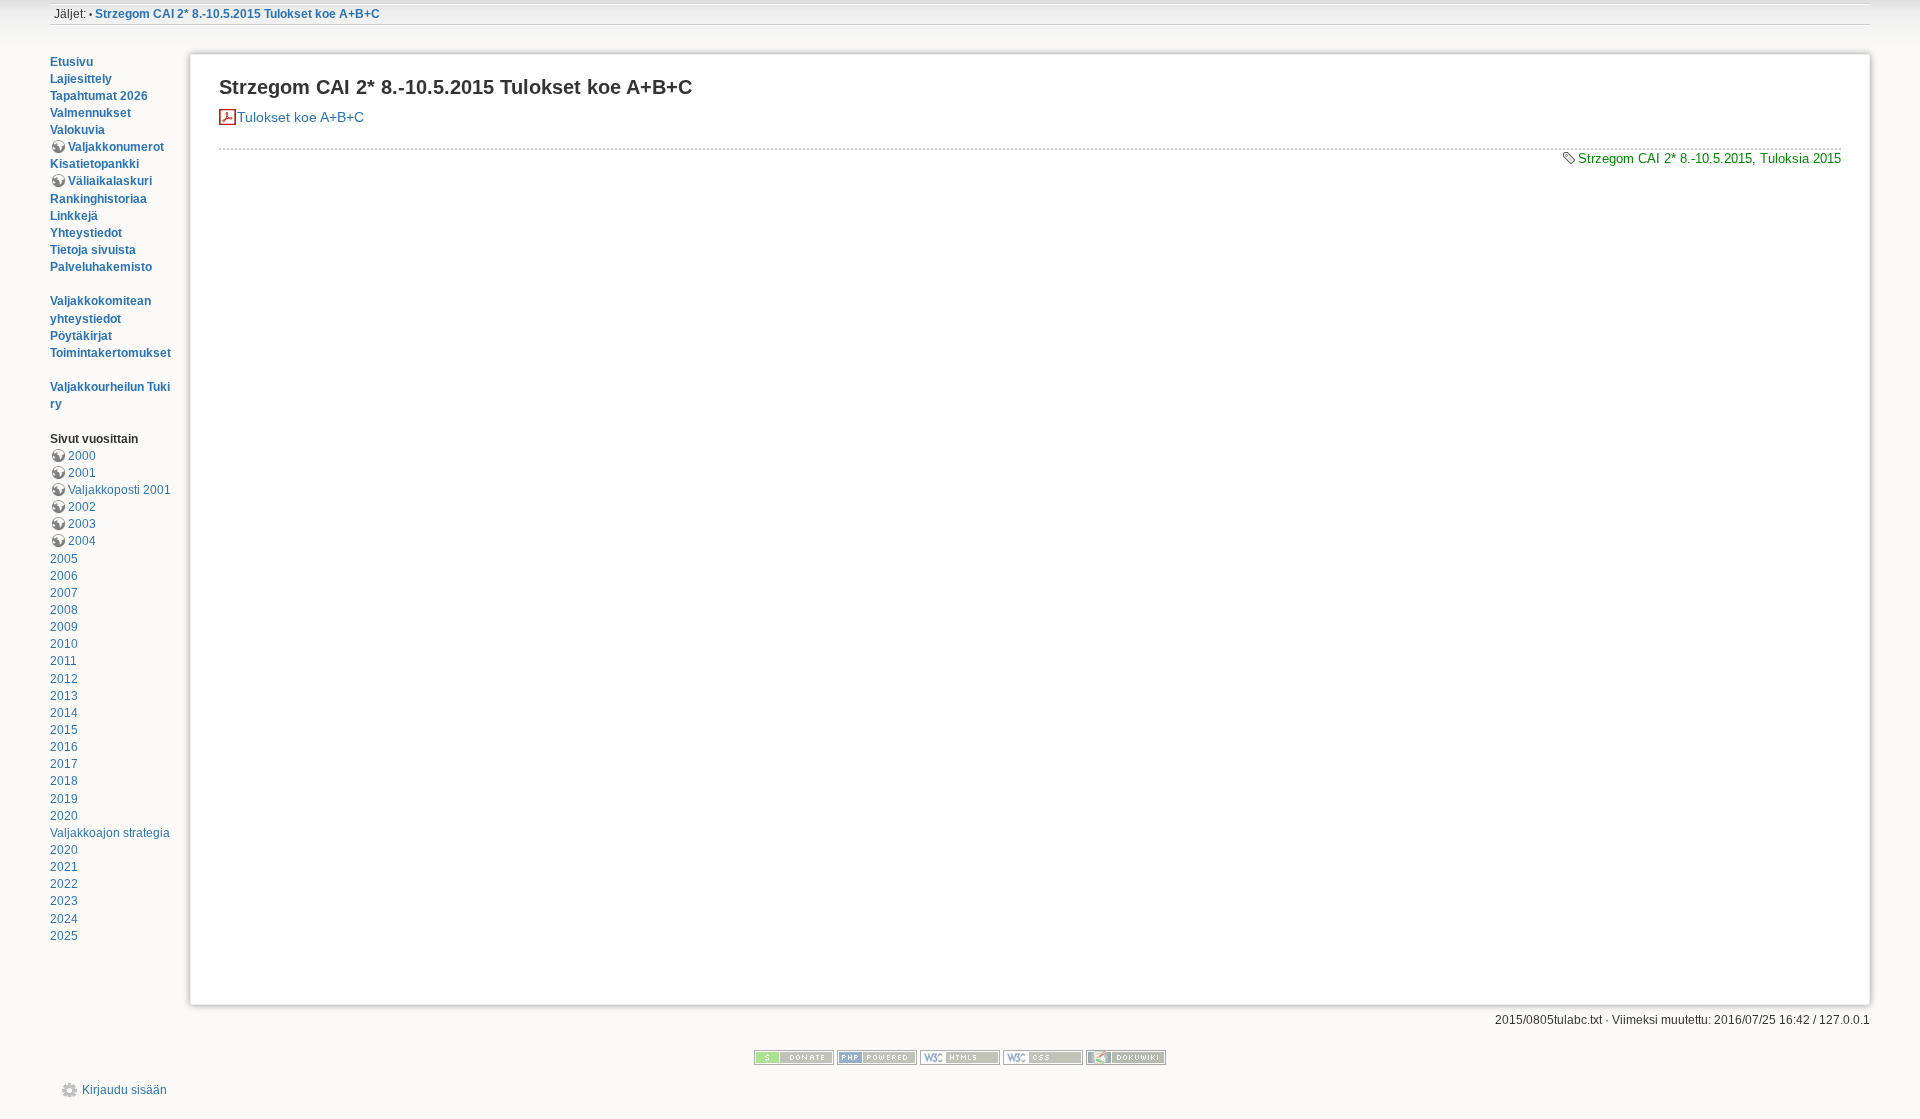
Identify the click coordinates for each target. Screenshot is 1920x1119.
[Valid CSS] (1043, 1057)
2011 (63, 661)
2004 (82, 541)
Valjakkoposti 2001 (119, 490)
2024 (64, 919)
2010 (64, 644)
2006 (64, 576)
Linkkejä (74, 216)
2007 (64, 593)
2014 (64, 713)
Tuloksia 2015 (1800, 158)
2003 (82, 524)
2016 (64, 747)
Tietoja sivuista (93, 250)
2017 (64, 764)
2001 (82, 473)
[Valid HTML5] (960, 1057)
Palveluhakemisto (101, 267)
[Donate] (794, 1057)
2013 (64, 696)
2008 (64, 610)
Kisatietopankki (94, 164)
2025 (64, 936)
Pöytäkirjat (81, 336)
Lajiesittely (81, 79)
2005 (64, 559)
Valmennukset (90, 113)
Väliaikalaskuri (110, 181)
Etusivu (71, 62)
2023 (64, 901)
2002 (82, 507)
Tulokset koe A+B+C (300, 117)
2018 (64, 781)
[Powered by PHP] (877, 1057)
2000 (82, 456)
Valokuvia (77, 130)
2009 (64, 627)
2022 (64, 884)
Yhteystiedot (86, 233)
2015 (64, 730)
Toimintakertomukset (110, 353)
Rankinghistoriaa (98, 199)
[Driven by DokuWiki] (1126, 1057)
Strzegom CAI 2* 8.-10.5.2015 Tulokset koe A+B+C (237, 14)
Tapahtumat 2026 (99, 96)
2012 (64, 679)
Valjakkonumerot (116, 147)
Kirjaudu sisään (124, 1090)
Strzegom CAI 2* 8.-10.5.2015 (1665, 158)
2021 (64, 867)
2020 (64, 816)
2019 (64, 799)
